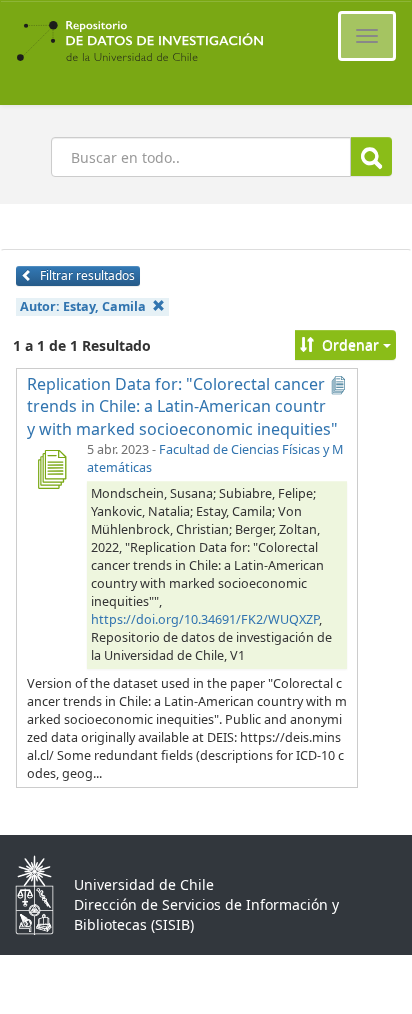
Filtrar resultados (86, 275)
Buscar (371, 156)
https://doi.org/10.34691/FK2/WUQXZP (205, 619)
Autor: (83, 306)
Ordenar (350, 344)
